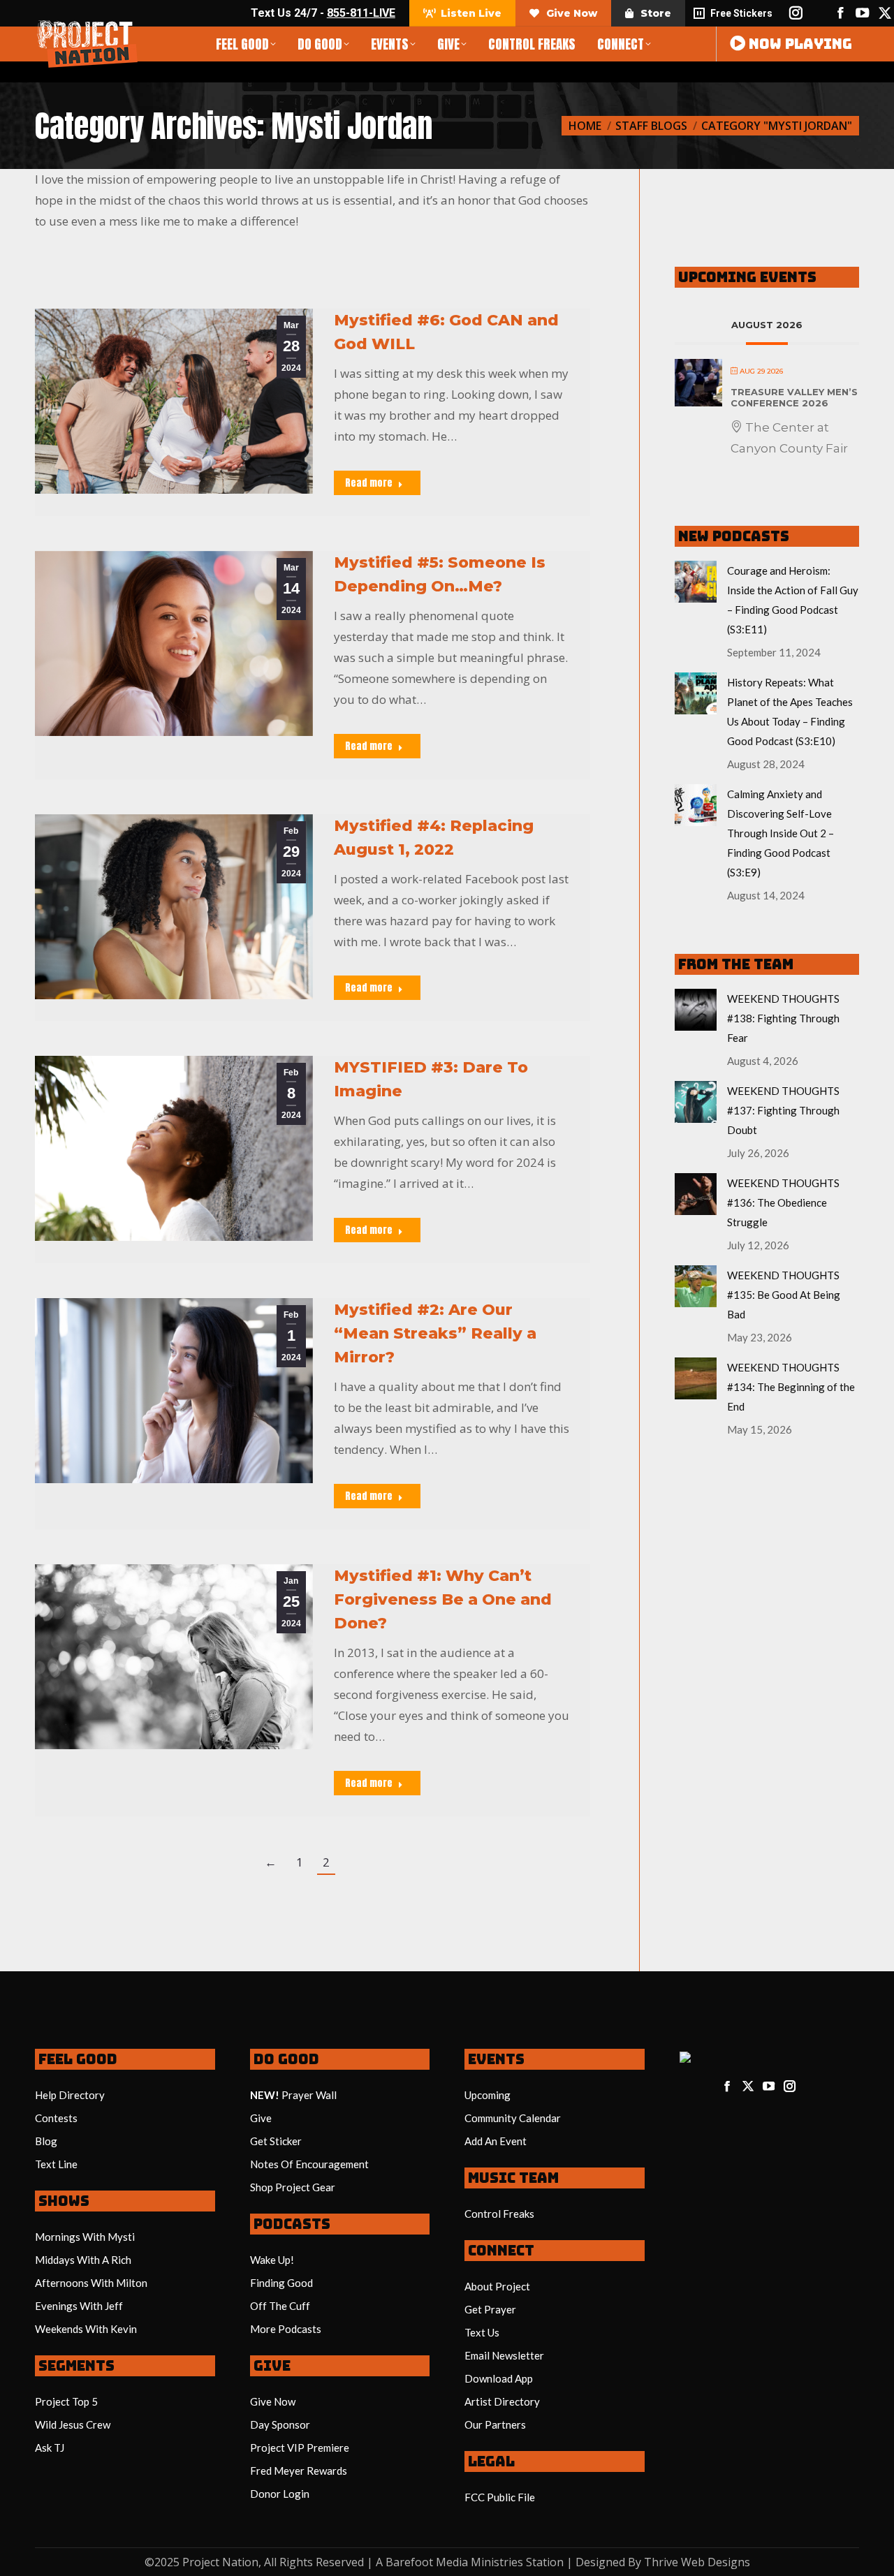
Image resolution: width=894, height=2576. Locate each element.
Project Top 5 (66, 2401)
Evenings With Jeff (79, 2306)
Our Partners (495, 2424)
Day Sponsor (280, 2424)
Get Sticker (276, 2141)
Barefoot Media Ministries (454, 2562)
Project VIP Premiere (300, 2448)
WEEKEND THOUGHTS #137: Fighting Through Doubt (783, 1110)
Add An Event (496, 2141)
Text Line (56, 2164)
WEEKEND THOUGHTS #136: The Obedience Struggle (783, 1202)
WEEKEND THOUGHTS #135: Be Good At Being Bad (784, 1295)
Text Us (482, 2332)
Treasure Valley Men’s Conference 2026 (794, 397)
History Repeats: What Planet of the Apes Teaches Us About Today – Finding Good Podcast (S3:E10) (790, 712)
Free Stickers (741, 13)
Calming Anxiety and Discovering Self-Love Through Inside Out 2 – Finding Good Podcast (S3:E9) (781, 833)
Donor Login (280, 2494)
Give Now (273, 2401)
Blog (46, 2141)
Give (261, 2118)
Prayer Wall (309, 2095)
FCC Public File (500, 2497)
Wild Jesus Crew (73, 2424)
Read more (369, 483)
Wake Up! (272, 2260)
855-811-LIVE (361, 13)
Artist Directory (502, 2401)
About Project (497, 2286)
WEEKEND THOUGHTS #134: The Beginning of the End (791, 1387)
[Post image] (696, 582)
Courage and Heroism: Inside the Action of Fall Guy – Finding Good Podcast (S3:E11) (793, 600)
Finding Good (281, 2283)
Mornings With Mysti (85, 2237)
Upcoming (488, 2095)
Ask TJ (50, 2448)
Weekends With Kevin (86, 2329)
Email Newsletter (504, 2355)
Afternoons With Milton (91, 2283)
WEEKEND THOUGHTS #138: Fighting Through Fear (783, 1018)
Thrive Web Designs (697, 2562)
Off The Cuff (280, 2306)
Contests (56, 2118)
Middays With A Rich (83, 2260)
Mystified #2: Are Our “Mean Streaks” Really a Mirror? (435, 1333)
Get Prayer (490, 2309)
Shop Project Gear (293, 2187)
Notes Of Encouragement (309, 2164)
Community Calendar (513, 2118)
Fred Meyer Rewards (299, 2471)
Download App (499, 2378)
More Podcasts (286, 2329)
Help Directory (70, 2095)
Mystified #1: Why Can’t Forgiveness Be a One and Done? (443, 1599)
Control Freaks (499, 2214)
